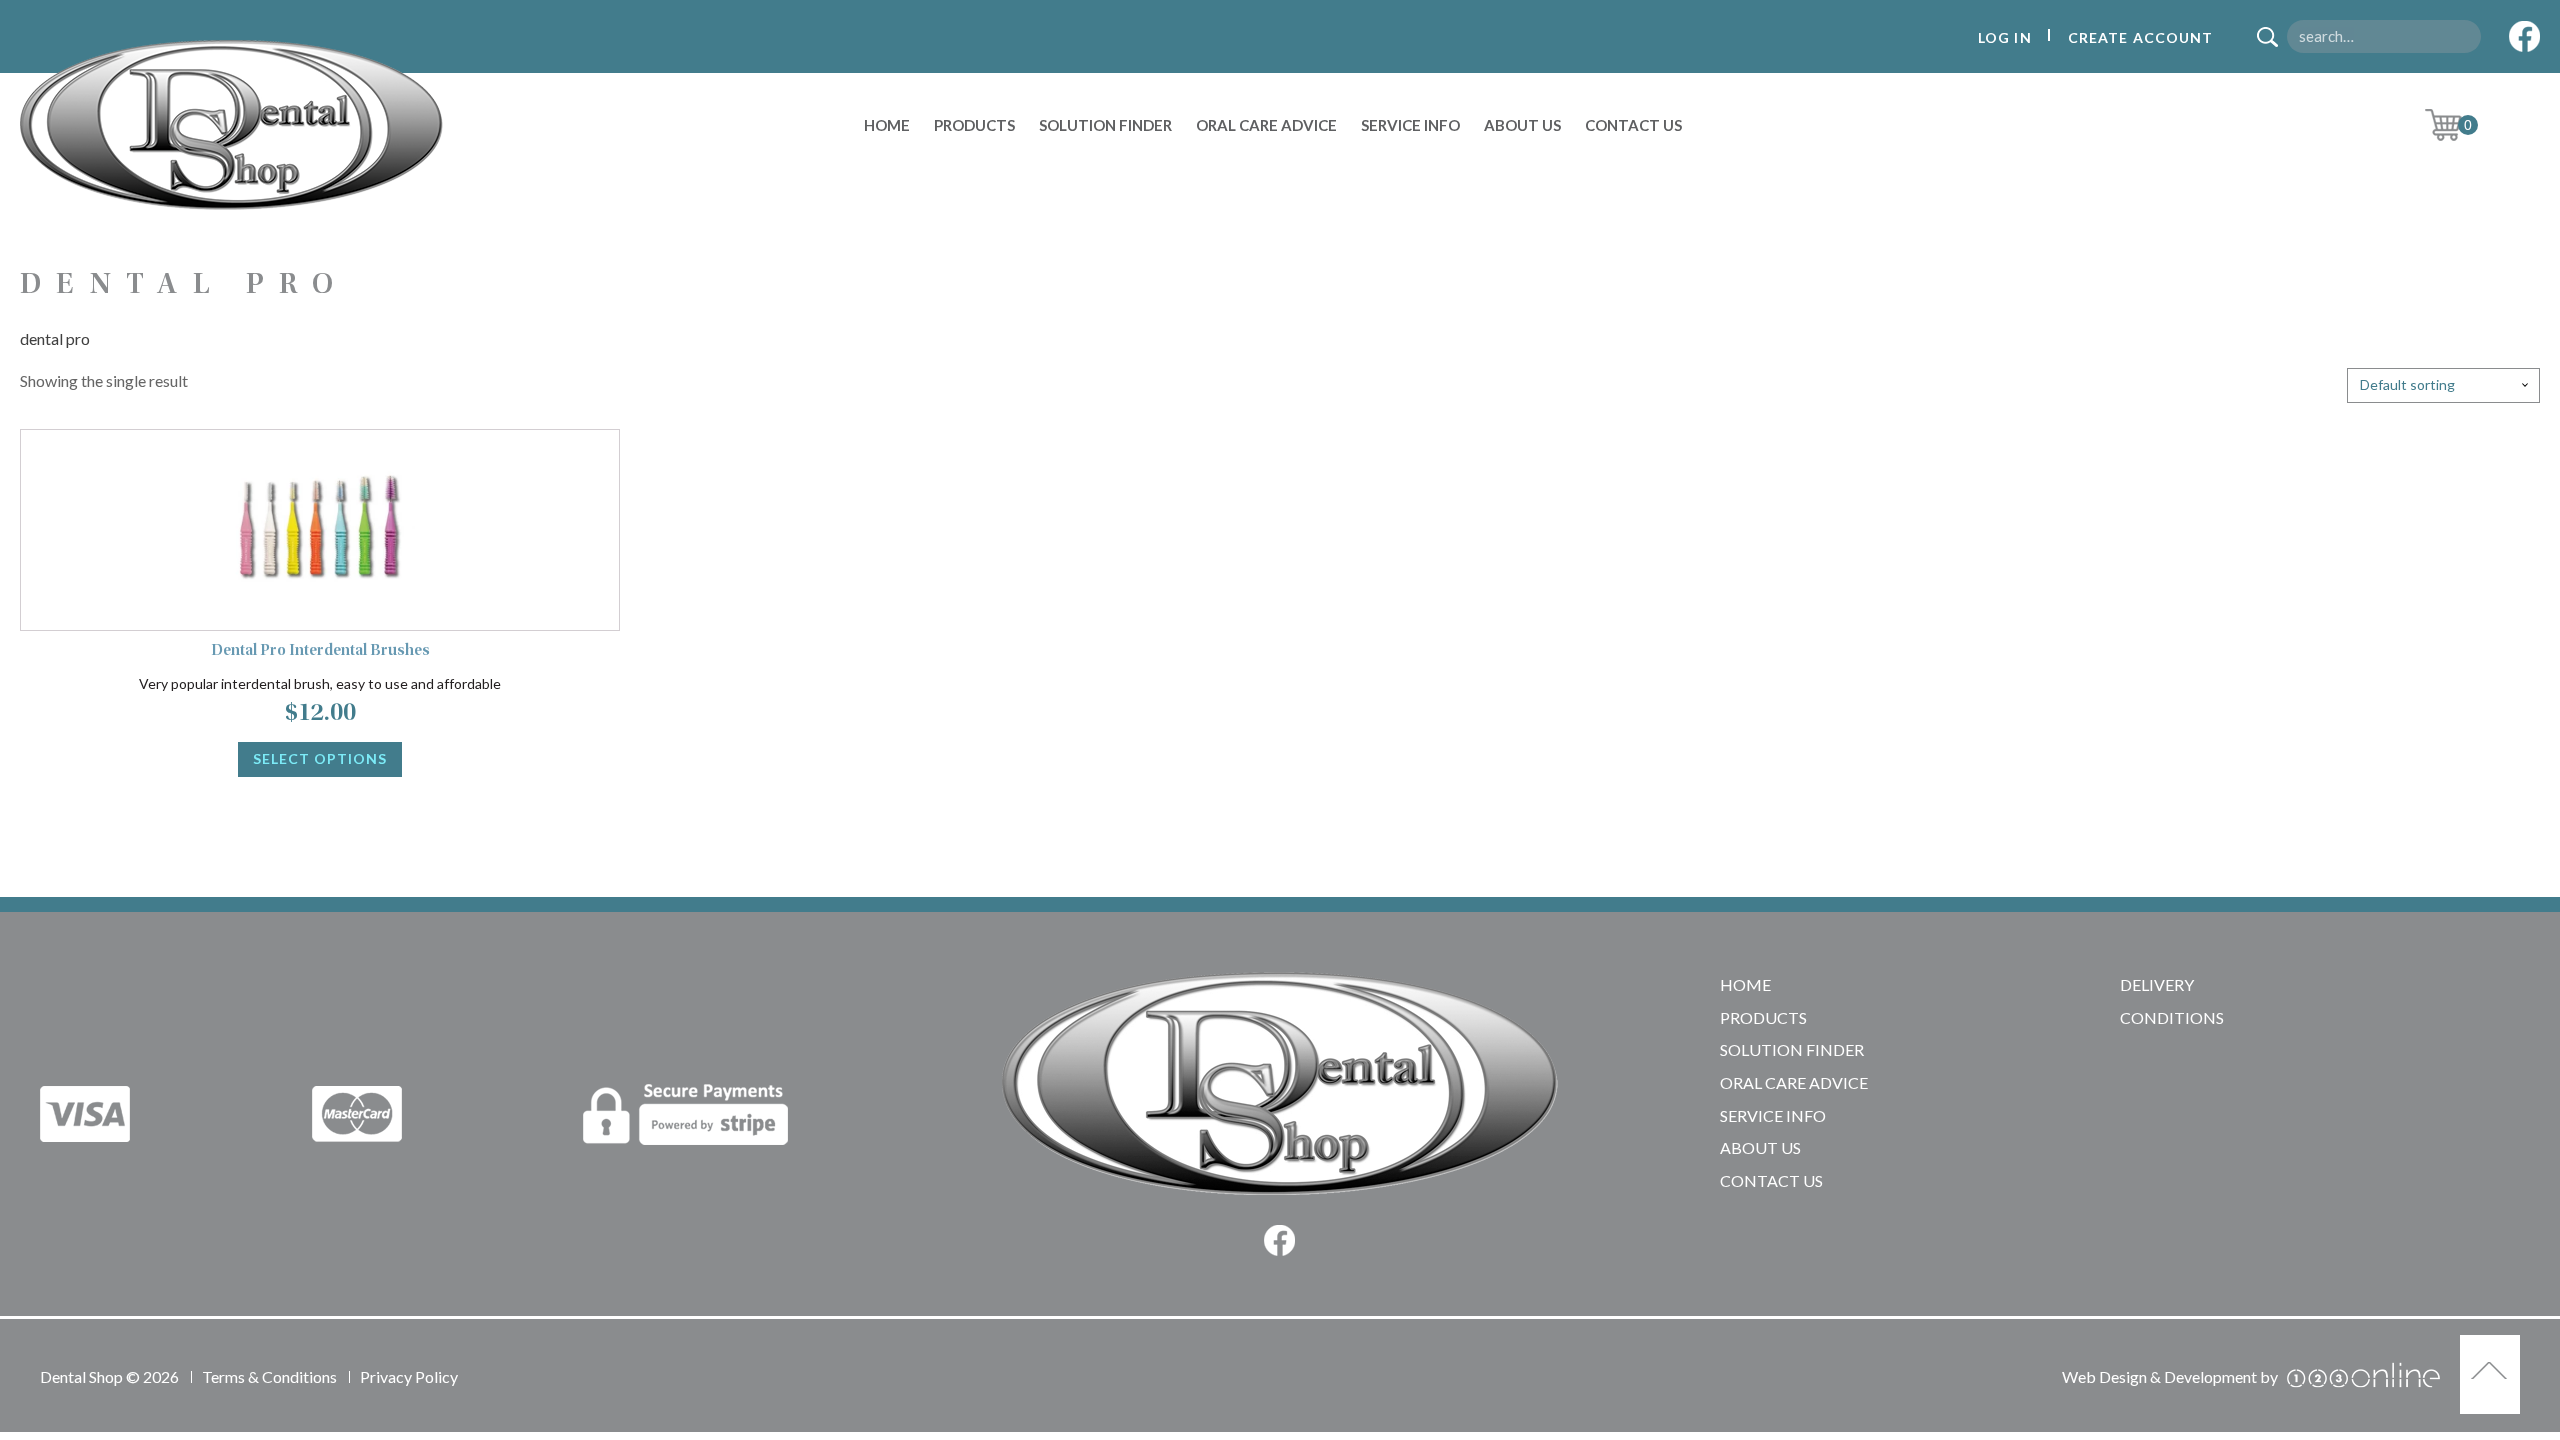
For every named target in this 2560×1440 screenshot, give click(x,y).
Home (887, 125)
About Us (1522, 125)
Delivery (2157, 984)
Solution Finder (1105, 125)
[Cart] (2459, 125)
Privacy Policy (409, 1376)
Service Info (1410, 125)
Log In (2005, 37)
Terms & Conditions (269, 1376)
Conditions (2172, 1017)
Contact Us (1633, 125)
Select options (320, 758)
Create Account (2141, 37)
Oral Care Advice (1266, 125)
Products (974, 125)
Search (2274, 38)
